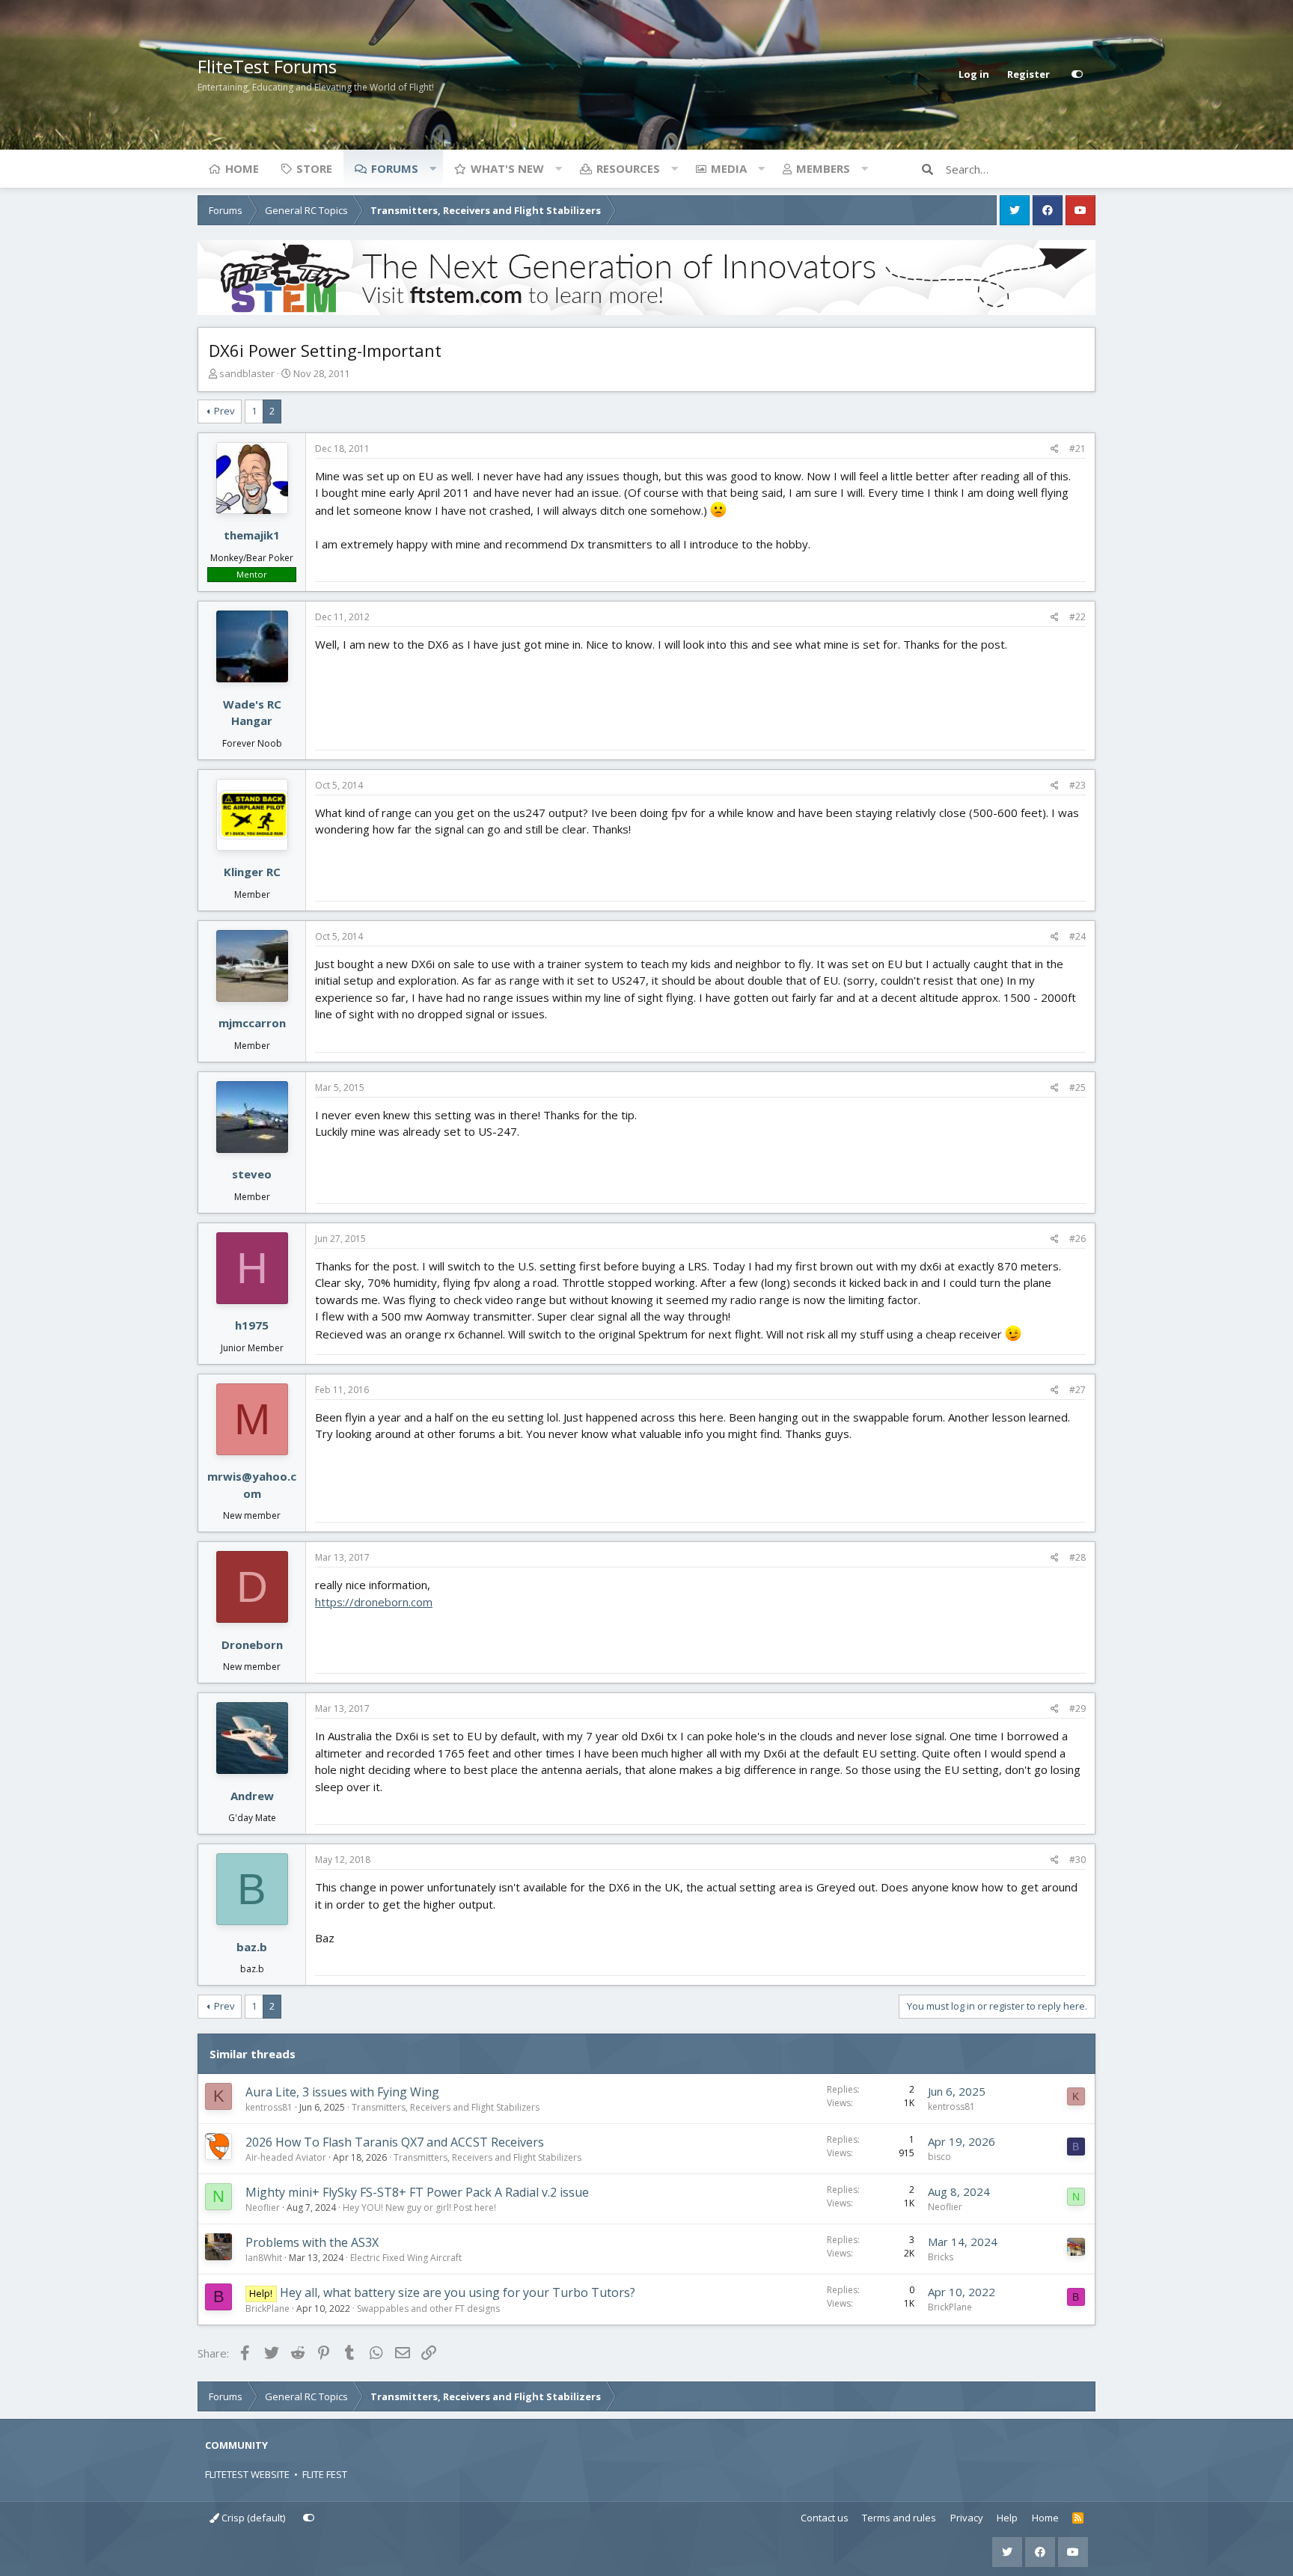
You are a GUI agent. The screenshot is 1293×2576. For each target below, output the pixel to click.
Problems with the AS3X (312, 2242)
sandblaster (247, 373)
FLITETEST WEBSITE (247, 2474)
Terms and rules (899, 2518)
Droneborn (252, 1645)
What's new (507, 168)
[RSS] (1078, 2518)
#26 (1077, 1239)
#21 (1077, 449)
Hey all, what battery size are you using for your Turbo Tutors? (458, 2292)
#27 (1077, 1390)
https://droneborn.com (374, 1602)
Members (823, 168)
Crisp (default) (252, 2518)
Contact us (825, 2518)
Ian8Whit (264, 2258)
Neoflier (263, 2208)
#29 (1077, 1708)
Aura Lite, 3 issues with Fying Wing (342, 2092)
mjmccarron (252, 1023)
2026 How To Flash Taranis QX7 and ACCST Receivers (395, 2142)
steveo (252, 1174)
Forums (395, 168)
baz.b (252, 1947)
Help (1007, 2518)
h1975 (252, 1325)
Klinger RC (252, 872)
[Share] (1055, 449)
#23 (1077, 785)
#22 (1077, 617)
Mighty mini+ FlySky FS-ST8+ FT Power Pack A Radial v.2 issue (417, 2192)
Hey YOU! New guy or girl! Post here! (419, 2208)
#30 (1077, 1860)
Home (242, 168)
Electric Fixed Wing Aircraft (406, 2258)
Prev (224, 411)
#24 (1077, 936)
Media (729, 168)
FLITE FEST (325, 2474)
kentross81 (269, 2107)
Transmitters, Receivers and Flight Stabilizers (446, 2107)
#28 (1077, 1557)
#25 (1077, 1087)
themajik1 (252, 535)
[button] (432, 168)
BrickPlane (268, 2309)
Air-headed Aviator (286, 2157)
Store (314, 168)
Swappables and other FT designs (428, 2309)
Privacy (967, 2518)
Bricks (941, 2257)
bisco (939, 2157)
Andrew (252, 1796)
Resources (628, 168)
